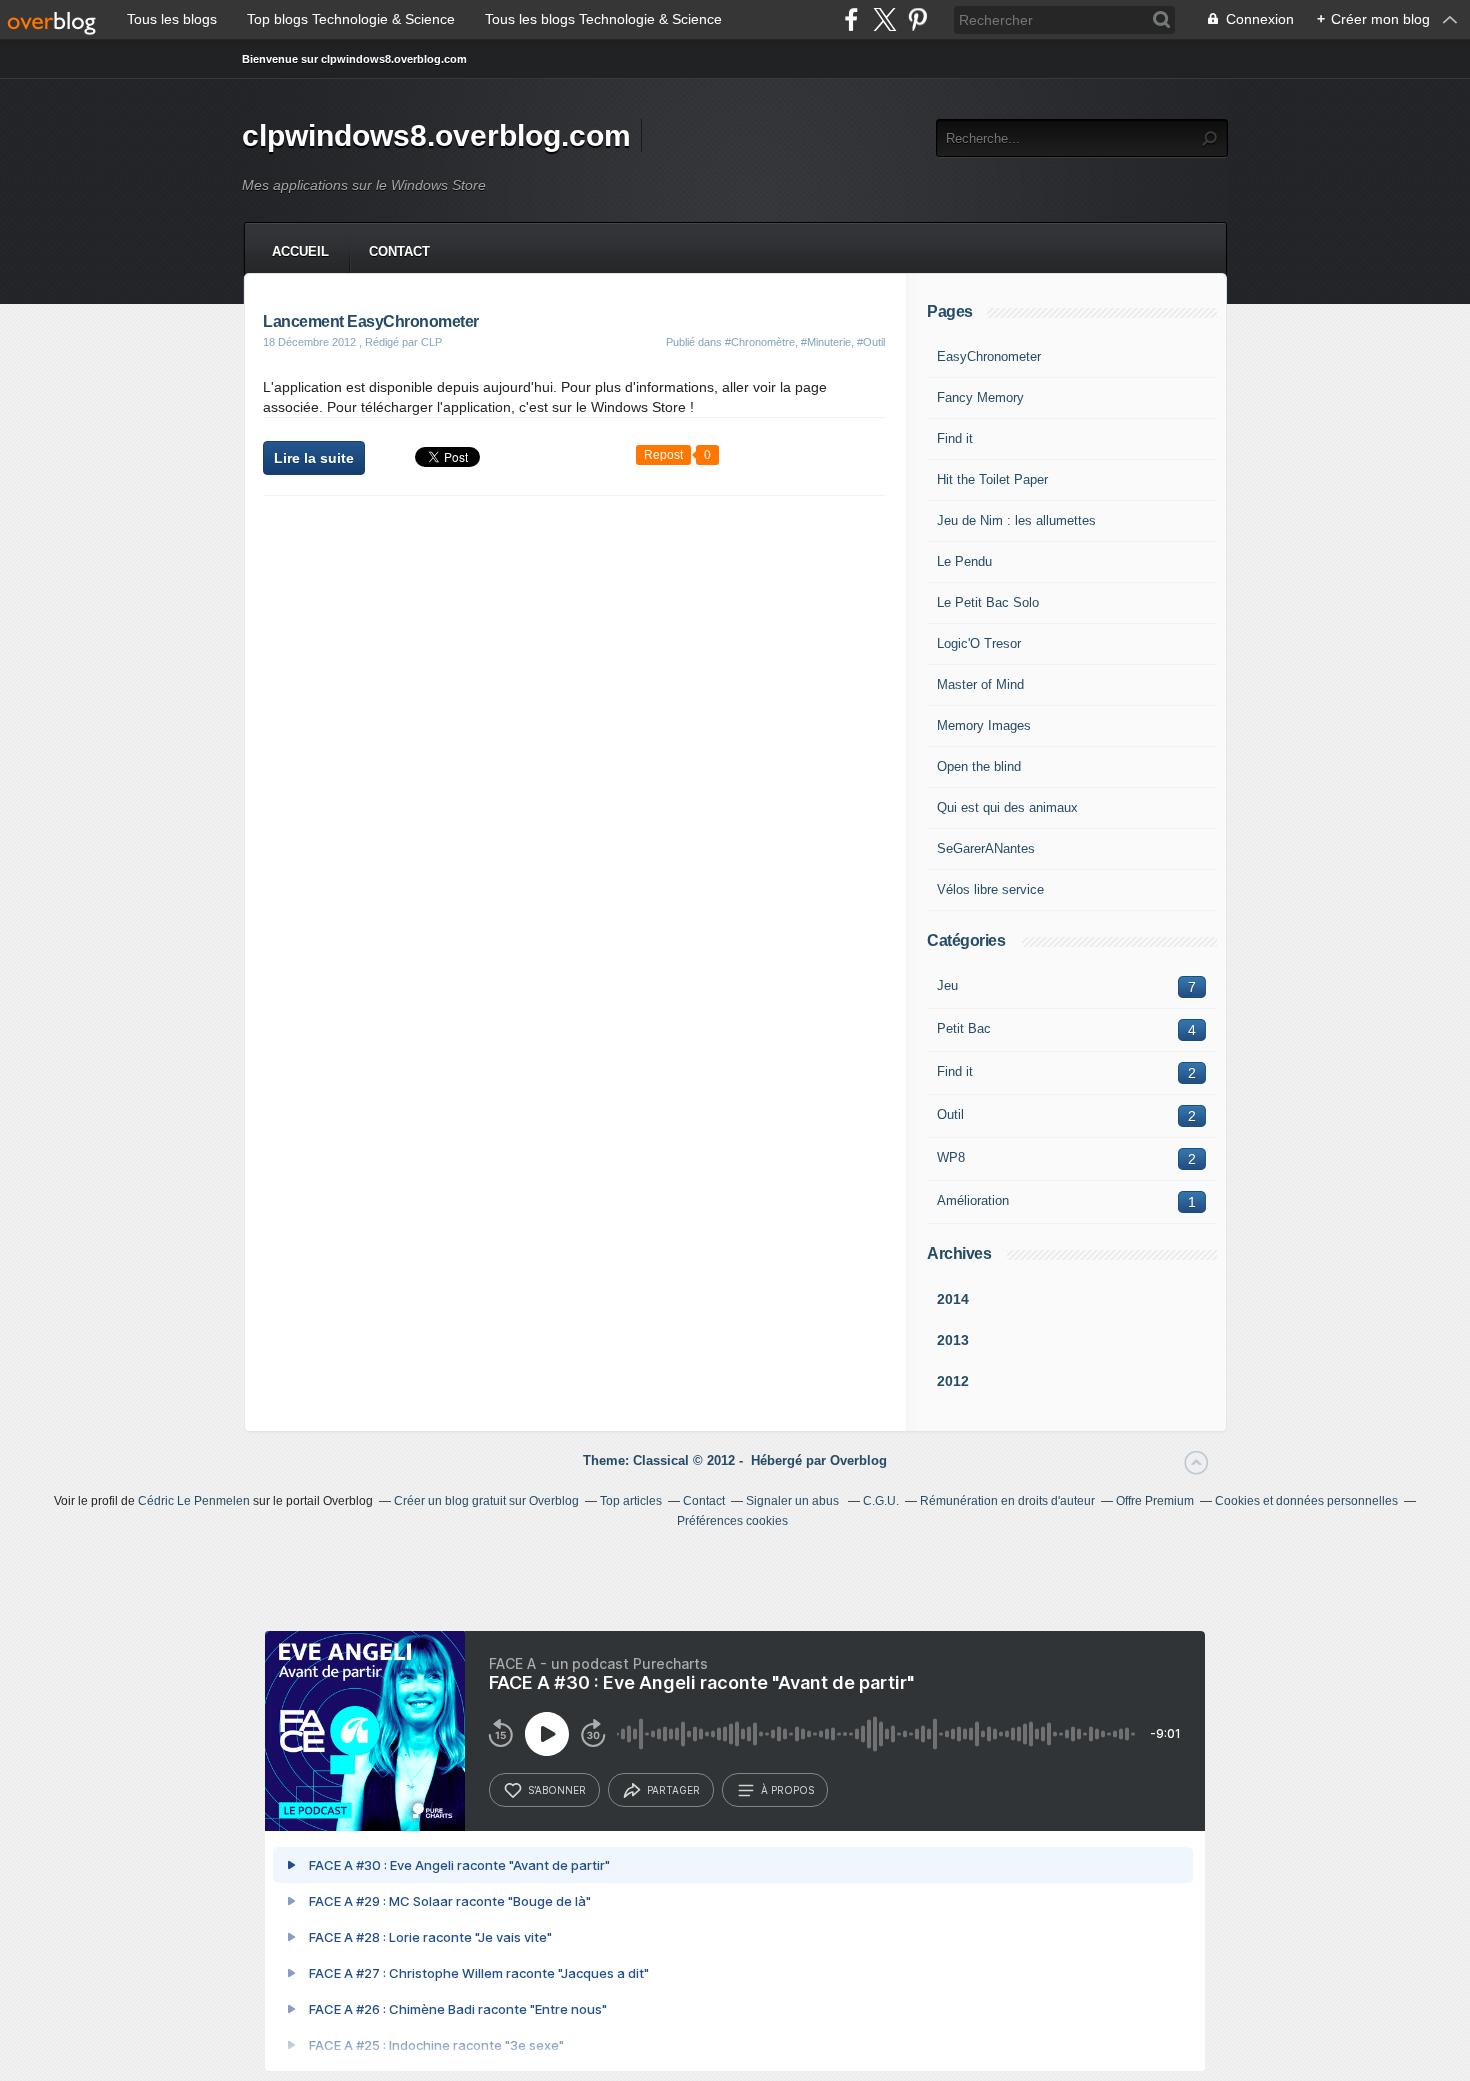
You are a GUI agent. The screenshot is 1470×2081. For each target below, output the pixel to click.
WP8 (951, 1157)
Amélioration (973, 1200)
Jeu (947, 985)
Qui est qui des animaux (1007, 807)
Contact (399, 251)
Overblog (858, 1460)
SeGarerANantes (986, 848)
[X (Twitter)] (884, 19)
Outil (950, 1114)
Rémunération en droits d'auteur (1007, 1501)
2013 (953, 1340)
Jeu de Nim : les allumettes (1016, 520)
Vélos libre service (990, 889)
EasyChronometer (989, 356)
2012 (953, 1381)
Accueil (300, 251)
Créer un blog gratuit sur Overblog (486, 1501)
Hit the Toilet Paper (992, 479)
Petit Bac (964, 1028)
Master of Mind (980, 684)
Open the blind (979, 766)
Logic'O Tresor (979, 643)
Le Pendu (964, 561)
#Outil (871, 342)
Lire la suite (314, 458)
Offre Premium (1155, 1501)
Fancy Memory (980, 397)
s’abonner (557, 1790)
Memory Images (984, 725)
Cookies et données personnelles (1306, 1501)
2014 (953, 1299)
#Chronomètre (760, 342)
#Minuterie (826, 342)
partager (673, 1790)
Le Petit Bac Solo (988, 602)
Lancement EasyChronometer (371, 321)
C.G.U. (881, 1501)
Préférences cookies (732, 1521)
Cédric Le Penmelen (194, 1501)
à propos (787, 1790)
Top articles (631, 1501)
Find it (955, 438)
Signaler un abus (794, 1501)
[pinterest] (917, 19)
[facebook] (851, 19)
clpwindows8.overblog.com (436, 135)
